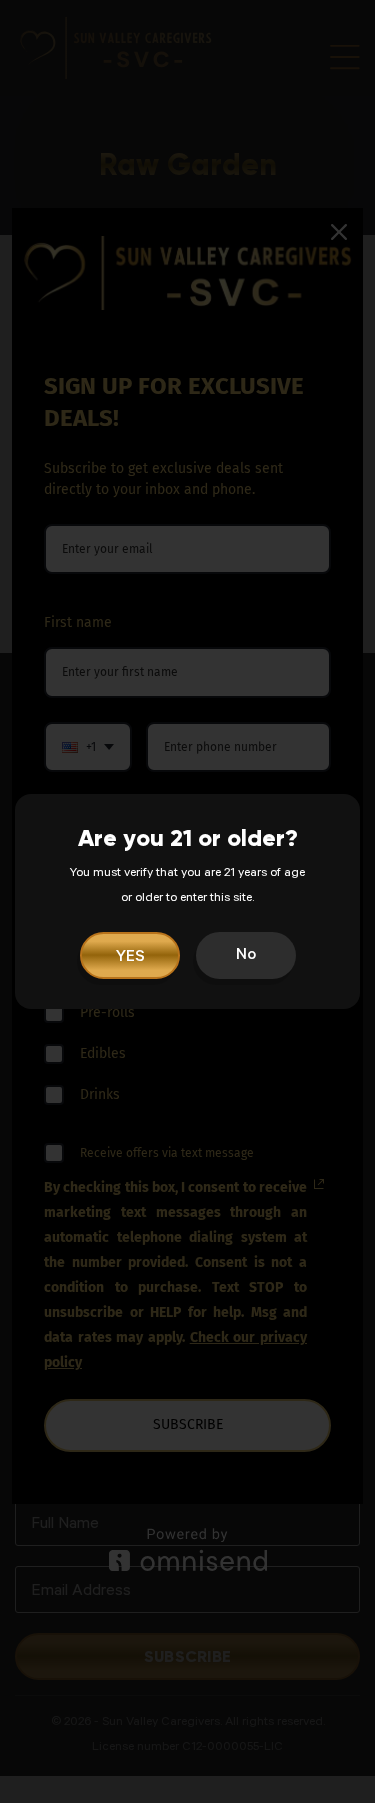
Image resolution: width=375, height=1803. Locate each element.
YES (129, 958)
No (246, 956)
